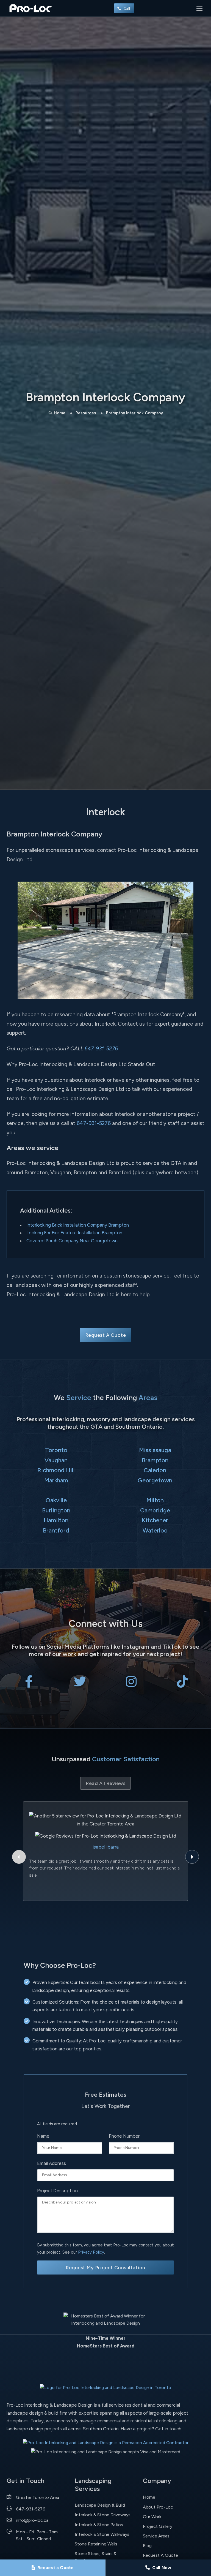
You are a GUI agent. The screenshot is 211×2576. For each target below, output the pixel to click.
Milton (155, 1500)
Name (43, 2136)
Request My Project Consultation (105, 2267)
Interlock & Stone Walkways (102, 2534)
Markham (56, 1480)
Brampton (155, 1460)
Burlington (56, 1510)
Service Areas (156, 2536)
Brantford (56, 1530)
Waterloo (155, 1530)
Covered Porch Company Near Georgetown (72, 1241)
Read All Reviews (105, 1783)
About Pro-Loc (158, 2507)
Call (127, 8)
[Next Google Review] (192, 1857)
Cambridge (155, 1510)
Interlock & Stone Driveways (103, 2515)
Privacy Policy (91, 2252)
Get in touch (168, 2429)
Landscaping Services (93, 2485)
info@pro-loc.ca (32, 2520)
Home (60, 413)
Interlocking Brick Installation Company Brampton (78, 1225)
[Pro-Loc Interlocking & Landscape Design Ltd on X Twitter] (80, 1684)
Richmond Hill (56, 1470)
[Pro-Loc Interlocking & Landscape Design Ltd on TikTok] (182, 1684)
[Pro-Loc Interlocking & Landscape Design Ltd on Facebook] (29, 1684)
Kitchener (155, 1520)
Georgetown (155, 1480)
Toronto (56, 1450)
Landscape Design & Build (100, 2505)
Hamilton (56, 1520)
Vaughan (56, 1460)
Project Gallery (158, 2526)
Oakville (56, 1500)
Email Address (52, 2163)
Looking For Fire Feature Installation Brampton (74, 1233)
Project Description (57, 2191)
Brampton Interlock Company (134, 413)
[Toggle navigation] (199, 8)
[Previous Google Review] (19, 1857)
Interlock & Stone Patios (99, 2525)
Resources (86, 413)
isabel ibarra (106, 1847)
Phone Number (124, 2136)
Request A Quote (106, 1335)
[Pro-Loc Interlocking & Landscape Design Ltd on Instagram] (131, 1684)
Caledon (155, 1470)
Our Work (152, 2517)
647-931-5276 (101, 1049)
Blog (147, 2546)
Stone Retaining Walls (96, 2544)
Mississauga (155, 1450)
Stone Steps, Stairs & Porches (96, 2557)
